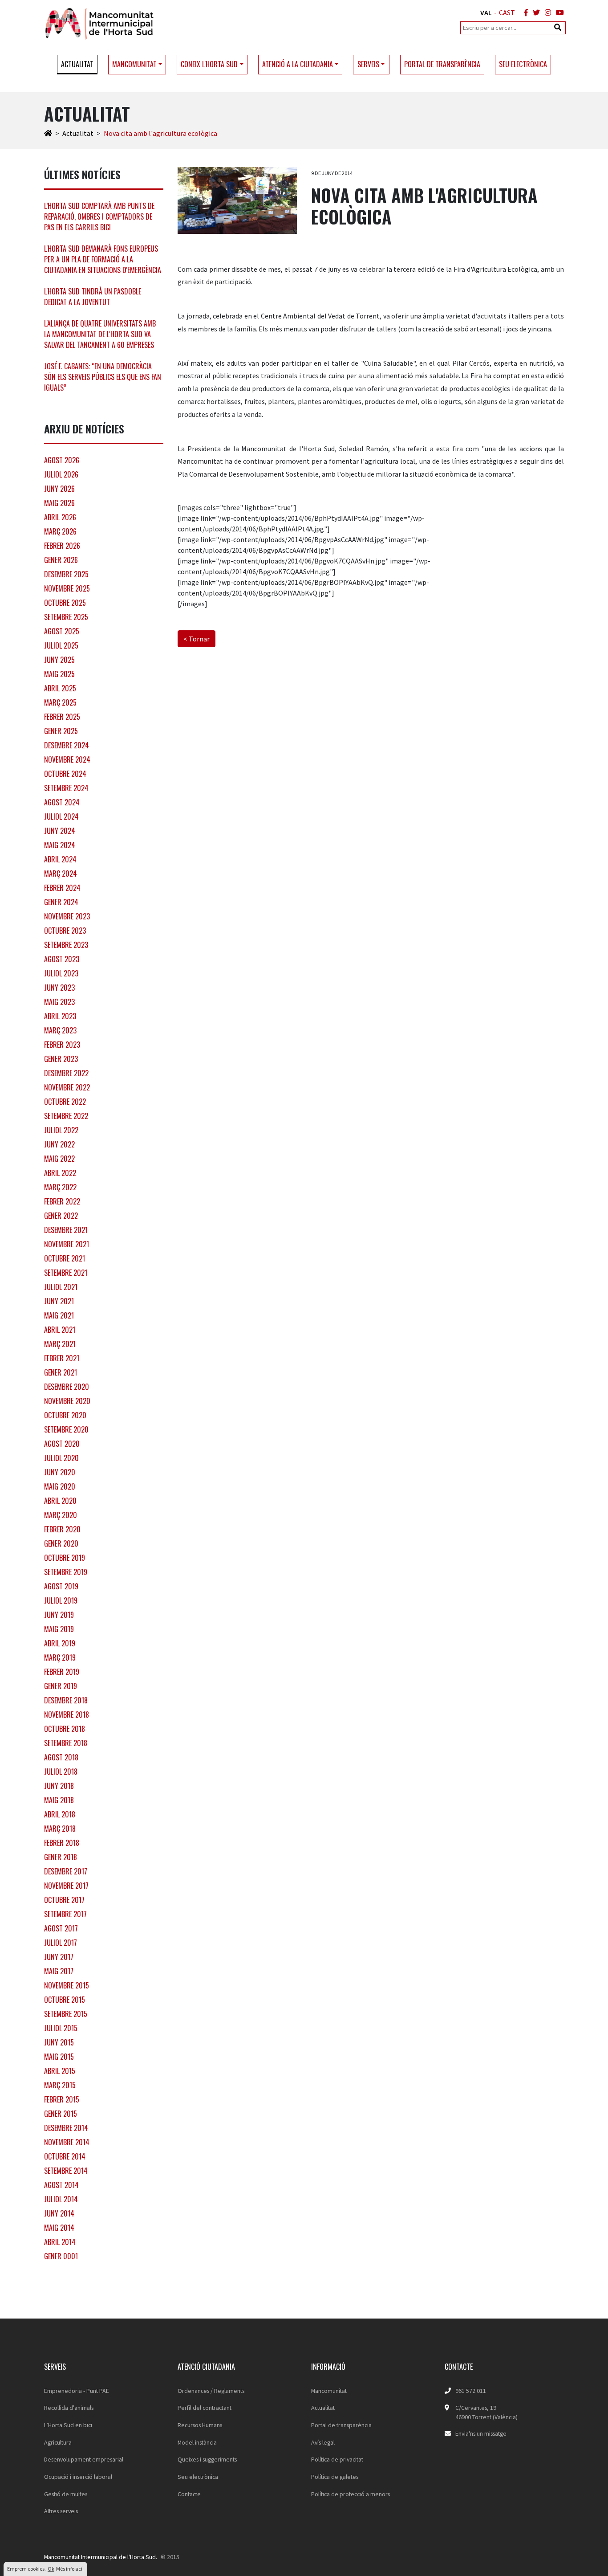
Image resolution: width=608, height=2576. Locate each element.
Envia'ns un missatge (481, 2433)
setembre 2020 (66, 1429)
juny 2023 (59, 988)
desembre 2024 (67, 745)
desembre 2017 (66, 1871)
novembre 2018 (67, 1715)
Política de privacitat (337, 2459)
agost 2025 (62, 631)
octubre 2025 (65, 603)
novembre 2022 (67, 1087)
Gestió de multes (66, 2494)
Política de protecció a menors (351, 2494)
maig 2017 (59, 1971)
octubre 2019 (65, 1558)
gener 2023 (61, 1059)
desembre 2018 (66, 1700)
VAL (486, 12)
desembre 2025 (66, 574)
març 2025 (60, 702)
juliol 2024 (61, 816)
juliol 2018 (61, 1772)
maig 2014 (59, 2228)
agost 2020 (62, 1444)
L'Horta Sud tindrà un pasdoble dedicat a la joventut (93, 297)
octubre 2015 (65, 2000)
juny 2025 (59, 660)
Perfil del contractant (205, 2408)
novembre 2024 (67, 759)
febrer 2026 (62, 546)
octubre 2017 (64, 1900)
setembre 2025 (66, 617)
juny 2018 (59, 1786)
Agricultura (58, 2442)
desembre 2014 (66, 2128)
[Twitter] (535, 12)
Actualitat (77, 64)
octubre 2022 (65, 1102)
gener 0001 (61, 2256)
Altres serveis (61, 2511)
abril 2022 (60, 1173)
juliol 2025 (61, 645)
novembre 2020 (67, 1401)
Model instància (197, 2442)
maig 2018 (59, 1800)
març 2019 (60, 1657)
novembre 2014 (67, 2142)
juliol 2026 (61, 474)
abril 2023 (60, 1016)
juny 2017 (59, 1957)
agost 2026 (62, 460)
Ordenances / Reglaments (211, 2391)
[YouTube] (558, 12)
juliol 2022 (61, 1130)
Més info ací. (70, 2569)
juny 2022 (59, 1144)
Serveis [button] (368, 64)
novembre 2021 (67, 1244)
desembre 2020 (67, 1387)
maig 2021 (59, 1315)
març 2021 (60, 1344)
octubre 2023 (65, 931)
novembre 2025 (67, 588)
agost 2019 (61, 1586)
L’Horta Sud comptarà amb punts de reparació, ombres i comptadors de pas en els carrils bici (99, 216)
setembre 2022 (66, 1116)
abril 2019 (60, 1643)
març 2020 (61, 1515)
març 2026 (60, 531)
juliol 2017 (61, 1943)
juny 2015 (59, 2042)
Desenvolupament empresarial (84, 2459)
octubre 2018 (65, 1729)
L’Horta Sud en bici (68, 2425)
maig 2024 (60, 845)
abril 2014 (60, 2242)
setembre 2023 (66, 945)
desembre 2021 (66, 1230)
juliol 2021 (61, 1287)
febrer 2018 (62, 1843)
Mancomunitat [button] (134, 64)
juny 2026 (59, 489)
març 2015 (60, 2085)
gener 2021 (61, 1372)
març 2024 (61, 874)
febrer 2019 (62, 1672)
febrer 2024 (62, 888)
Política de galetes (335, 2477)
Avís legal (323, 2442)
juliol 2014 (61, 2199)
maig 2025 (59, 674)
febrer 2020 (62, 1529)
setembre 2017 (65, 1914)
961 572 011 (471, 2391)
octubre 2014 (65, 2156)
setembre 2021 (66, 1273)
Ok (51, 2569)
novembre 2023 (67, 916)
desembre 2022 (66, 1073)
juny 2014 (59, 2213)
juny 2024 (60, 831)
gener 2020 (61, 1543)
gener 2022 (61, 1216)
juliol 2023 (61, 973)
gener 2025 (61, 731)
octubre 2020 (65, 1415)
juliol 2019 (61, 1600)
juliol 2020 (61, 1458)
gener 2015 (61, 2114)
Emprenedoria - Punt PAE (77, 2391)
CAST (507, 12)
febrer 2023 (62, 1045)
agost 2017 (61, 1928)
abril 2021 (60, 1330)
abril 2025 (60, 688)
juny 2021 (59, 1301)
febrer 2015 (62, 2099)
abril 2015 (60, 2071)
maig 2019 (59, 1629)
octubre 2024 (65, 774)
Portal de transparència (442, 64)
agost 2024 (62, 802)
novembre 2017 (66, 1886)
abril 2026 (60, 517)
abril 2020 (60, 1501)
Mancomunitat (329, 2391)
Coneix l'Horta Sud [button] (209, 64)
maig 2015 (59, 2057)
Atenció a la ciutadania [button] (298, 64)
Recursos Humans (200, 2425)
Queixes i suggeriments (207, 2459)
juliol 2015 (61, 2028)
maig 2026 (59, 503)
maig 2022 (59, 1159)
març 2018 (60, 1829)
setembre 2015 (66, 2014)
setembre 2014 (66, 2171)
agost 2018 (61, 1757)
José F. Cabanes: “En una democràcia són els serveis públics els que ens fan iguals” (103, 377)
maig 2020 (60, 1486)
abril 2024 (60, 859)
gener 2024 (61, 902)
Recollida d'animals (69, 2408)
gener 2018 (61, 1857)
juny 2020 (60, 1472)
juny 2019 (59, 1615)
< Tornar (197, 639)
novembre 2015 (67, 1985)
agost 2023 (62, 959)
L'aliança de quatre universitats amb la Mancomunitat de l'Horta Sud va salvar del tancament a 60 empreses (100, 334)
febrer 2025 (62, 717)
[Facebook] (524, 12)
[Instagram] (546, 12)
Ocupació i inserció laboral (78, 2477)
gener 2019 (61, 1686)
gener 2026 (61, 560)
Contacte (189, 2494)
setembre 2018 (66, 1743)
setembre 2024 (66, 788)
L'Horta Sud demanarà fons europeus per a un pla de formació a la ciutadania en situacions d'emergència (103, 259)
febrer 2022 (62, 1201)
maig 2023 (59, 1002)
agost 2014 (61, 2185)
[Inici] (48, 133)
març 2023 (60, 1030)
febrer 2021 (62, 1358)
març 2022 (60, 1187)
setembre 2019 (66, 1572)
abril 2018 (60, 1814)
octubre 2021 (65, 1258)
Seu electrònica (523, 64)
